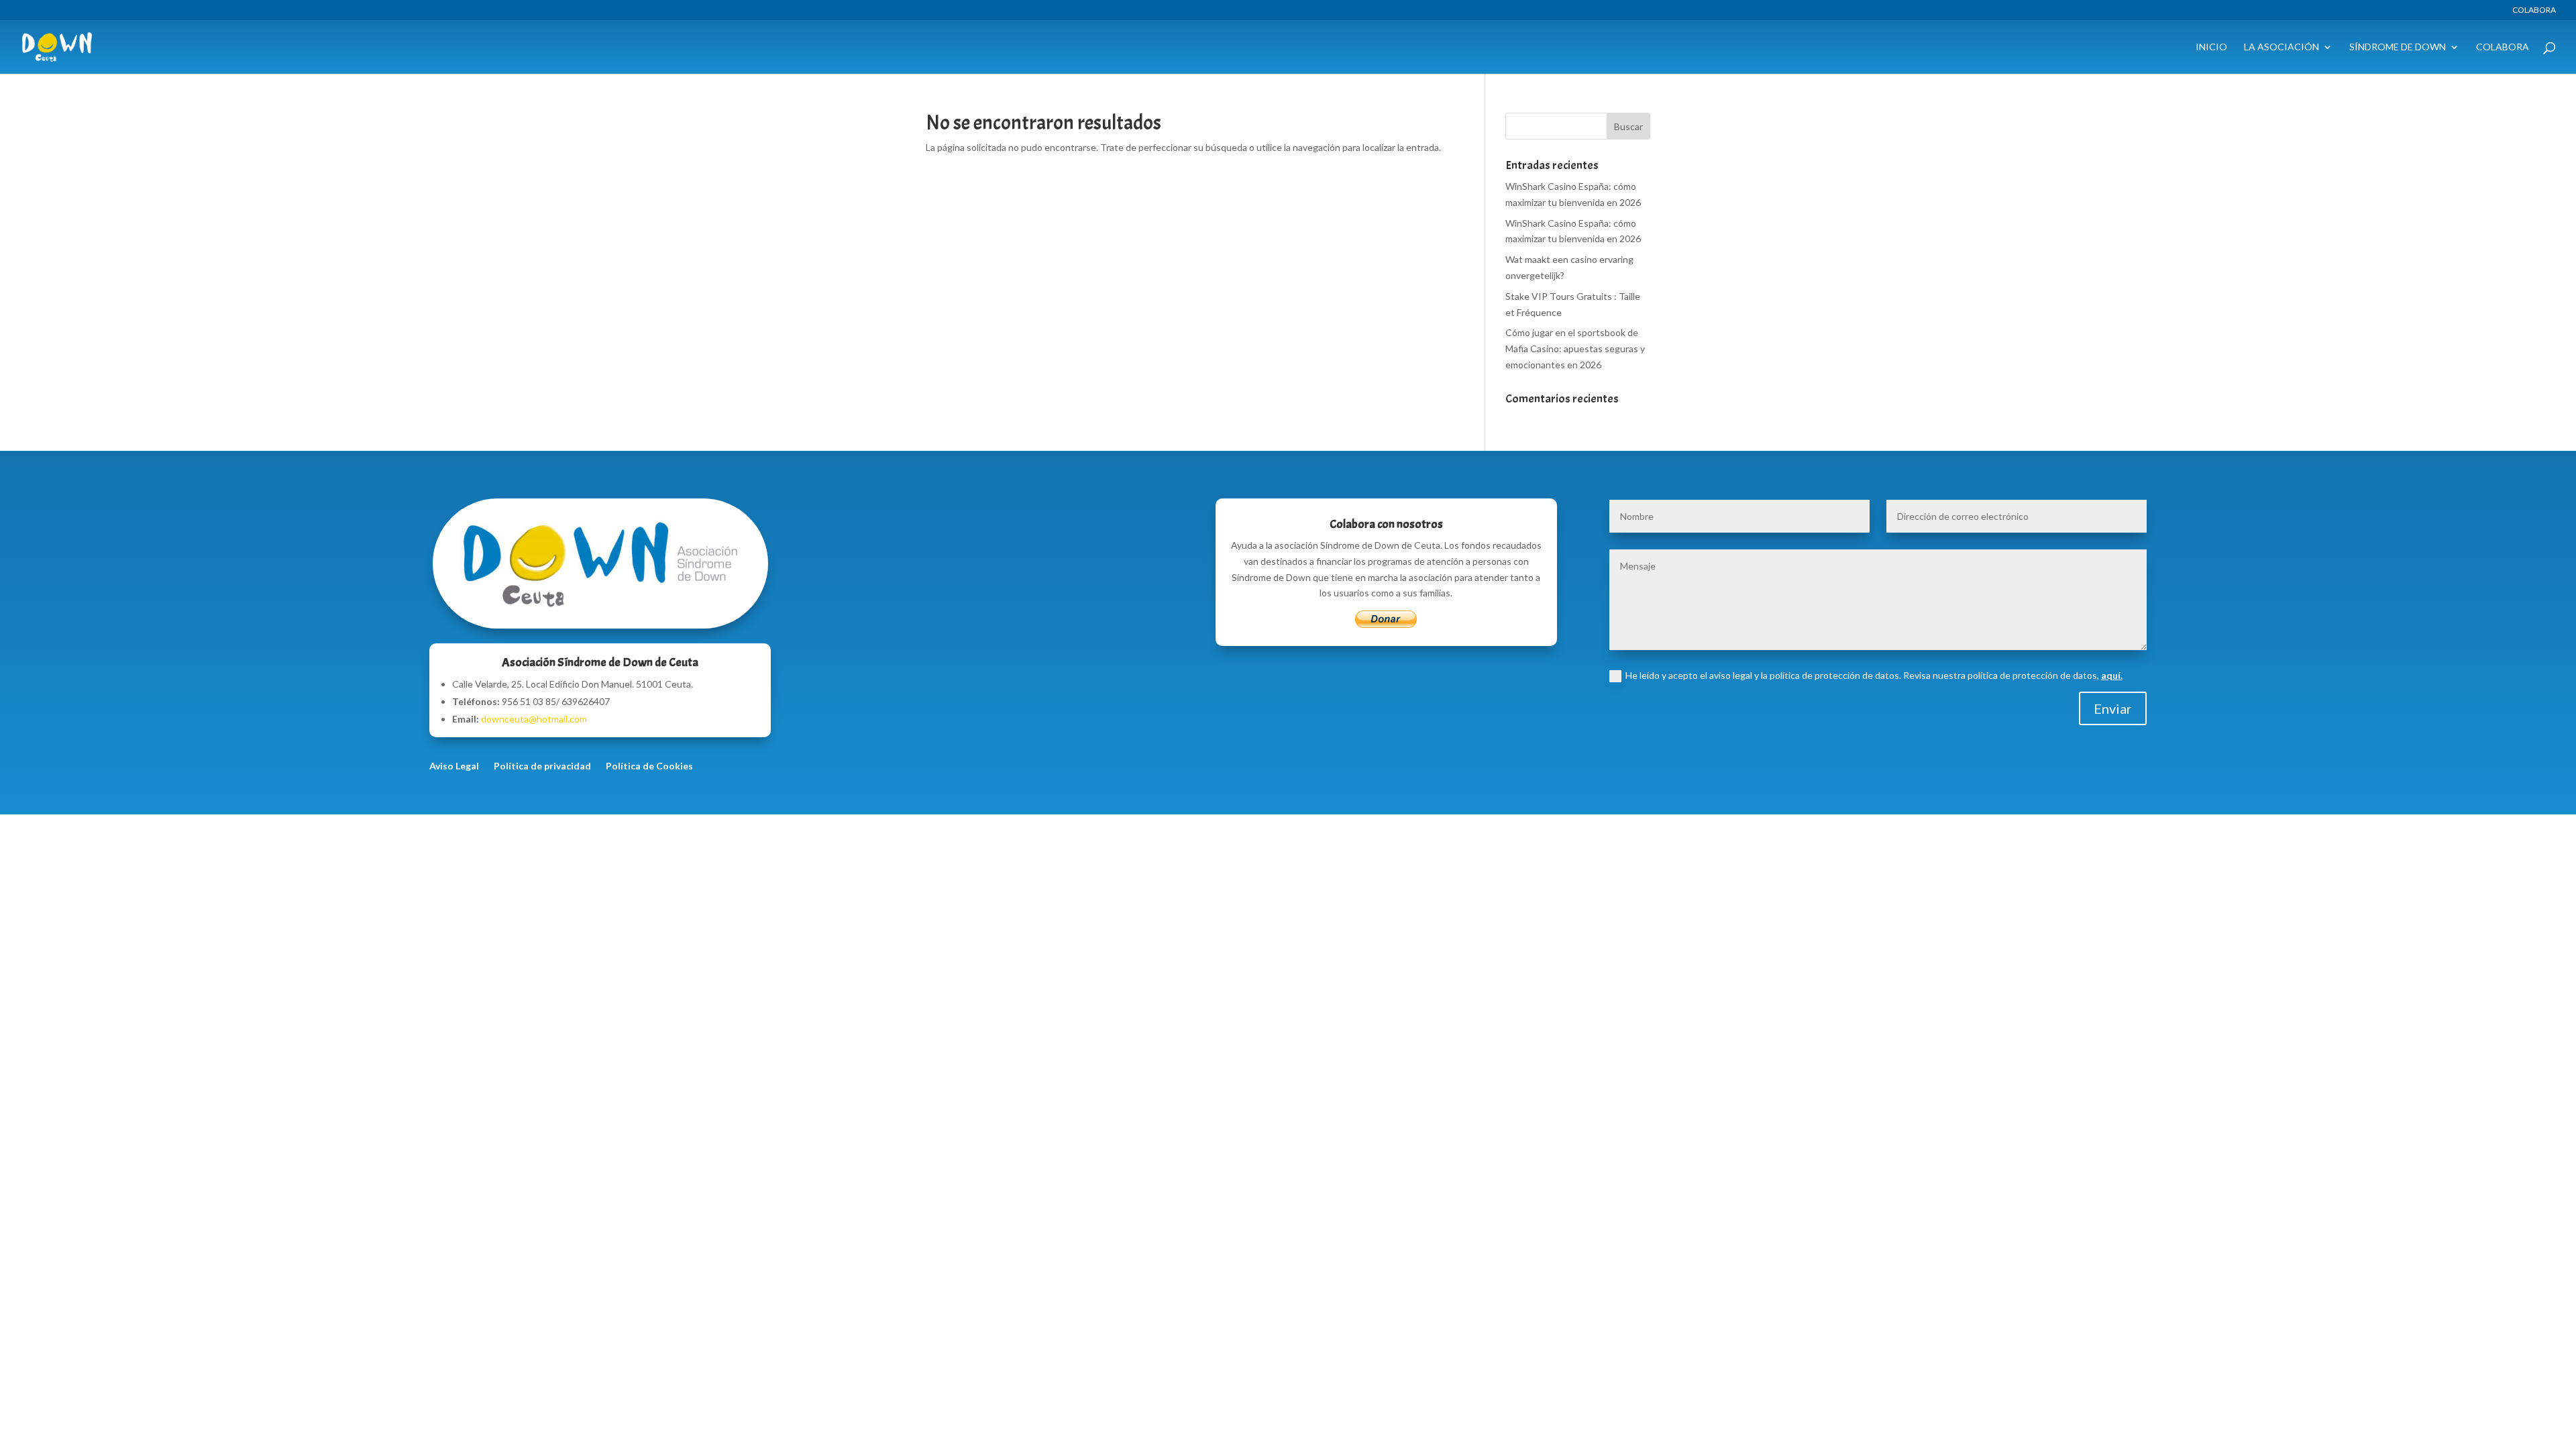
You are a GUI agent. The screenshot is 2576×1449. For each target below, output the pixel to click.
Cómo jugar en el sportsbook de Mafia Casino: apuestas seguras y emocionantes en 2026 (1575, 348)
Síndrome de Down (2398, 47)
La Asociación (2282, 47)
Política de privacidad (542, 766)
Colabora (2534, 10)
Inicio (2211, 47)
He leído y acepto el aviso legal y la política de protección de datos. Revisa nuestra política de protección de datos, (1874, 675)
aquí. (2112, 675)
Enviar (2113, 708)
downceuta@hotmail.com (534, 719)
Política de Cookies (649, 766)
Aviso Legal (454, 766)
